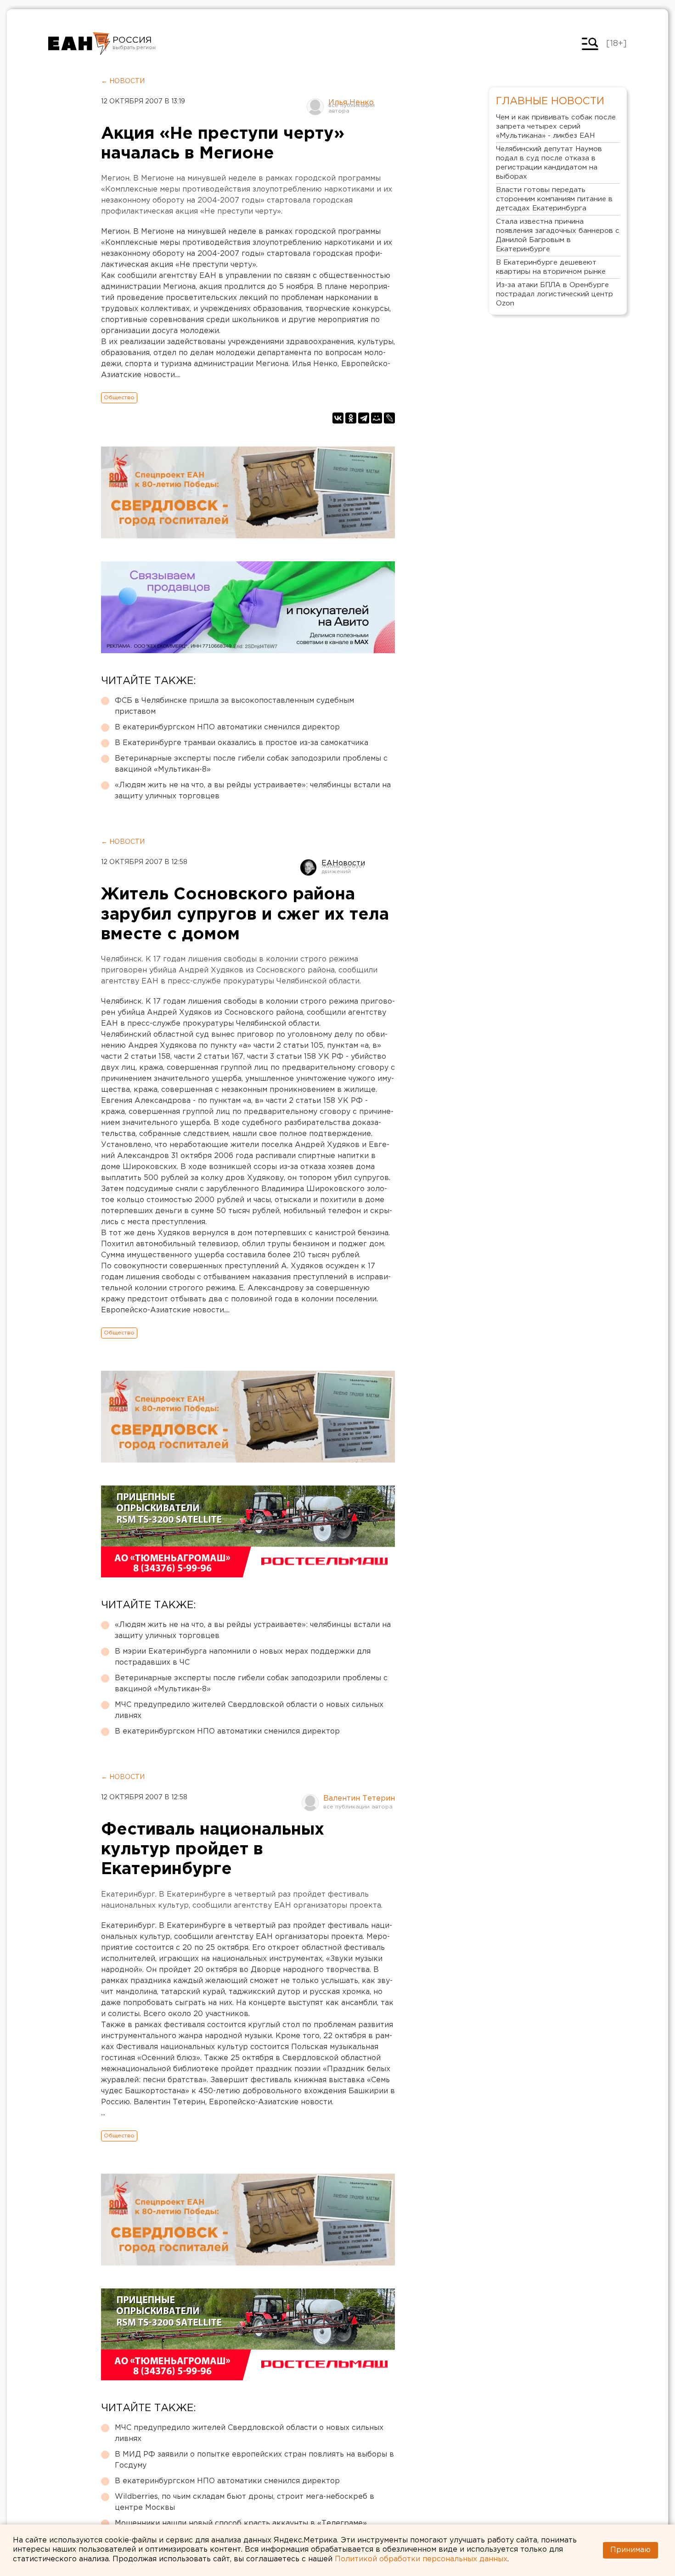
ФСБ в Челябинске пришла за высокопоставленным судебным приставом (234, 706)
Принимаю (630, 2550)
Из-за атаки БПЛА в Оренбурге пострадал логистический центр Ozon (554, 294)
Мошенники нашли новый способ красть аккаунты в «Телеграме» (241, 2523)
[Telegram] (364, 418)
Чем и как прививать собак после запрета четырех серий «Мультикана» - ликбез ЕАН (556, 127)
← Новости (123, 81)
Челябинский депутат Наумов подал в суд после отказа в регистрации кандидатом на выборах (549, 163)
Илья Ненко (351, 103)
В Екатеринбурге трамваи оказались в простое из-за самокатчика (242, 743)
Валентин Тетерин (359, 1799)
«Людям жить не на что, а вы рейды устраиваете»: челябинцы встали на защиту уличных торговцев (253, 791)
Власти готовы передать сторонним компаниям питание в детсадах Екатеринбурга (554, 199)
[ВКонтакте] (338, 418)
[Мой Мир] (377, 418)
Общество (119, 398)
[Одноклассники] (351, 418)
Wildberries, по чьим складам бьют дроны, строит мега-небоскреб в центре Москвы (245, 2502)
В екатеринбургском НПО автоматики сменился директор (227, 727)
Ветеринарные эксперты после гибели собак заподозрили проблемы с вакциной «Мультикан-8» (251, 764)
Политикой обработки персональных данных (421, 2559)
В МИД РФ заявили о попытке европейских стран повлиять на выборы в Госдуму (254, 2460)
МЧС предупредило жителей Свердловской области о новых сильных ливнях (249, 1710)
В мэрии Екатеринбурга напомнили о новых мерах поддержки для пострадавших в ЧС (243, 1657)
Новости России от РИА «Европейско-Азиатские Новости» (79, 44)
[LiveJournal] (389, 418)
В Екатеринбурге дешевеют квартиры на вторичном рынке (551, 267)
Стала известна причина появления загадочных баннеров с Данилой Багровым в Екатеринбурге (558, 235)
